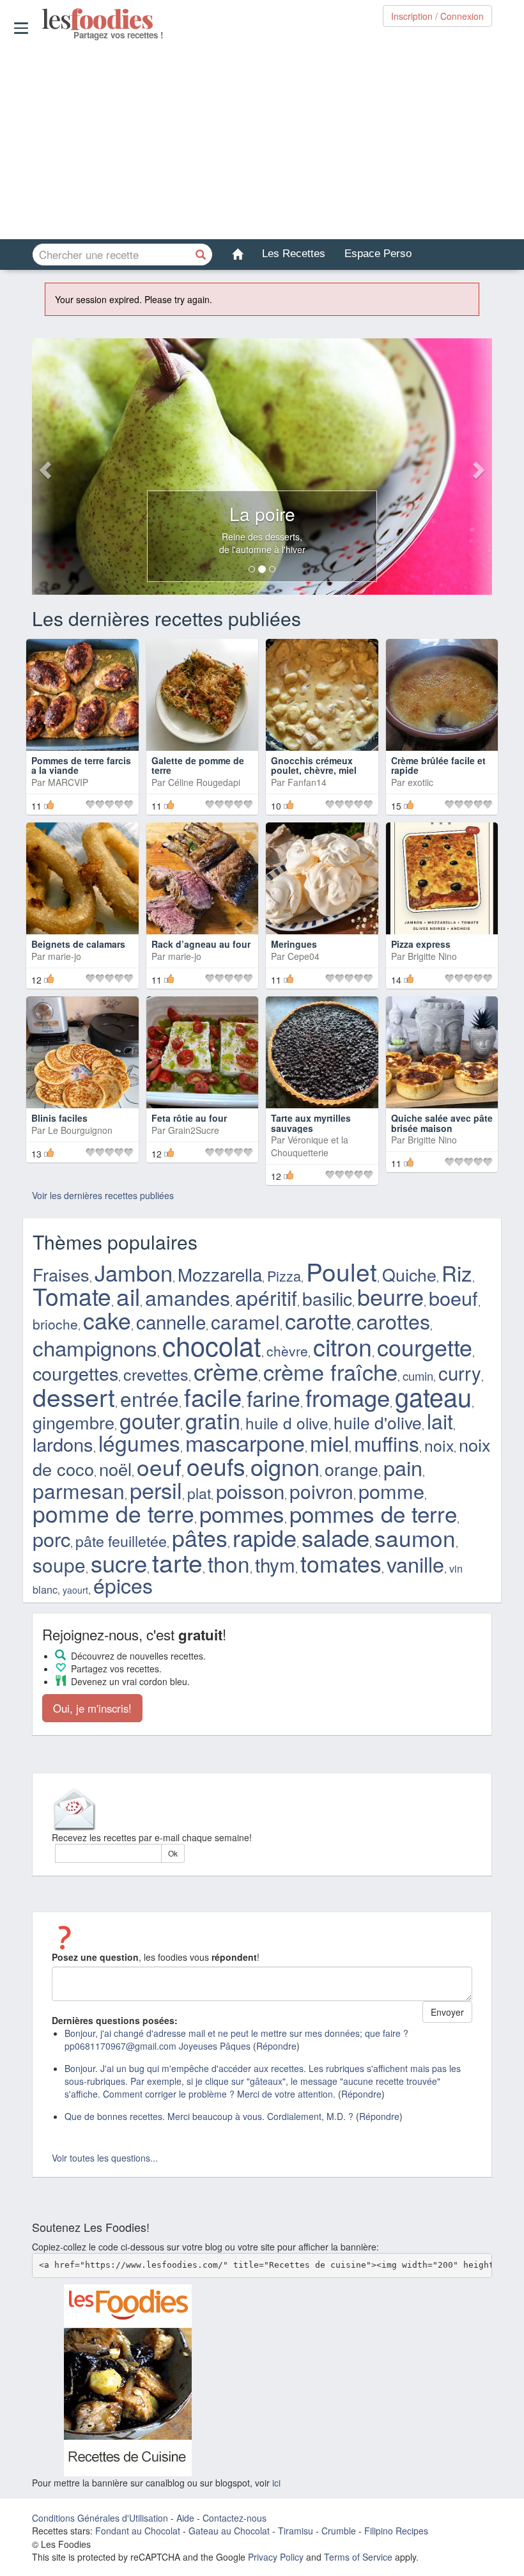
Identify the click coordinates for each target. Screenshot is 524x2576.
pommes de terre (373, 1513)
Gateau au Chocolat (229, 2531)
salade (335, 1537)
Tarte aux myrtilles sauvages (311, 1123)
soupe (59, 1564)
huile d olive (287, 1423)
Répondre (276, 2046)
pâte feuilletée (121, 1541)
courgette (425, 1347)
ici (276, 2483)
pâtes (200, 1537)
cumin (418, 1376)
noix (439, 1445)
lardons (63, 1444)
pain (403, 1467)
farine (274, 1398)
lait (440, 1420)
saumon (415, 1537)
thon (229, 1563)
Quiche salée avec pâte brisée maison (442, 1123)
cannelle (171, 1321)
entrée (150, 1398)
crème (226, 1370)
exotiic (420, 782)
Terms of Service (358, 2557)
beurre (390, 1296)
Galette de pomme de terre (198, 765)
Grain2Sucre (194, 1130)
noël (115, 1469)
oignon (285, 1466)
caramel (245, 1321)
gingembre (73, 1422)
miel (329, 1443)
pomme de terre (113, 1513)
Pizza (284, 1276)
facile (213, 1396)
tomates (341, 1563)
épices (123, 1585)
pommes (242, 1513)
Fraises (61, 1274)
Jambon (134, 1272)
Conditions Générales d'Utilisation (100, 2518)
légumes (139, 1442)
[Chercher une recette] (201, 255)
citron (343, 1346)
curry (460, 1372)
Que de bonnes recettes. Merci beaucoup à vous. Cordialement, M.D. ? (209, 2116)
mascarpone (245, 1442)
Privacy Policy (276, 2557)
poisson (250, 1490)
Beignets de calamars (78, 944)
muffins (387, 1443)
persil (156, 1489)
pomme (391, 1491)
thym (275, 1564)
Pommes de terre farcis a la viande (81, 765)
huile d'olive (378, 1422)
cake (107, 1320)
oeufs (216, 1466)
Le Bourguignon (80, 1130)
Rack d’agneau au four (201, 944)
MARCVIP (68, 782)
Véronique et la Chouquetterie (310, 1146)
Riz (457, 1272)
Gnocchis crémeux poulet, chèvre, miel (314, 765)
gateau (433, 1396)
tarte (177, 1562)
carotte (318, 1320)
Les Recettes (294, 254)
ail (128, 1296)
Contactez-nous (235, 2518)
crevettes (156, 1374)
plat (199, 1493)
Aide (185, 2518)
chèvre (287, 1351)
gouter (150, 1420)
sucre (119, 1562)
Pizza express (421, 944)
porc (51, 1539)
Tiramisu (296, 2531)
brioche (55, 1324)
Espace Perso (378, 254)
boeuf (453, 1298)
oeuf (159, 1466)
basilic (327, 1298)
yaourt (75, 1590)
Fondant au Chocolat (138, 2531)
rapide (265, 1537)
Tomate (72, 1296)
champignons (95, 1347)
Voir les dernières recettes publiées (103, 1195)
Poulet (342, 1271)
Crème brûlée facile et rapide (438, 765)
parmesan (79, 1490)
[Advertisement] (262, 140)
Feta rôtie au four (189, 1118)
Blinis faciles (59, 1118)
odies (43, 19)
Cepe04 (304, 956)
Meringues (294, 944)
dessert (74, 1396)
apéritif (266, 1297)
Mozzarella (220, 1274)
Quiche (409, 1274)
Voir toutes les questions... (105, 2158)
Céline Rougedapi (204, 782)
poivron (321, 1491)
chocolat (212, 1345)
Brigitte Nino (432, 956)
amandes (188, 1297)
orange (351, 1469)
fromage (348, 1397)
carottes (393, 1321)
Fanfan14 (307, 782)
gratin (213, 1420)
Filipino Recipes (396, 2531)
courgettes (75, 1373)
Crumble (339, 2531)
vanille (415, 1564)
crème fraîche (330, 1371)
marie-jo (65, 956)
